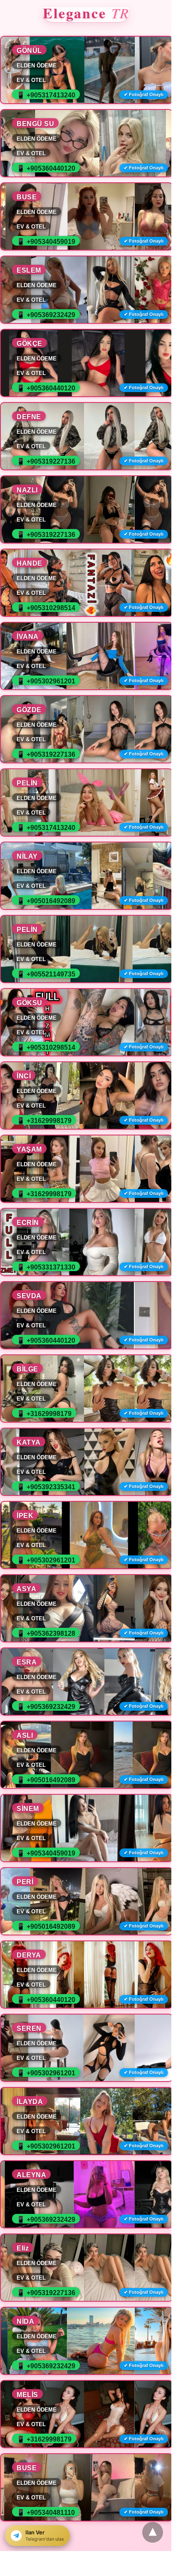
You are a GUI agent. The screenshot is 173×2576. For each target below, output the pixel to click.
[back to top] (153, 2532)
